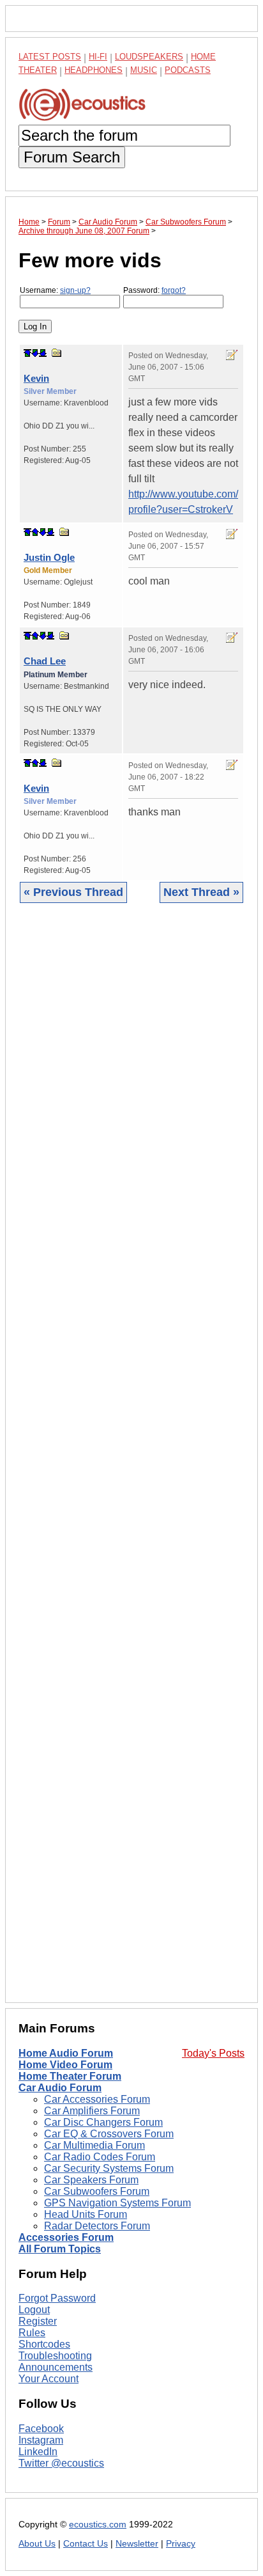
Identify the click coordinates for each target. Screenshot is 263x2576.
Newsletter (137, 2544)
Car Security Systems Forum (109, 2168)
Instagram (41, 2440)
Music (144, 70)
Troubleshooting (55, 2356)
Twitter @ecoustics (61, 2463)
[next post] (35, 353)
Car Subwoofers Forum (97, 2191)
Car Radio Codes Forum (100, 2157)
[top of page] (27, 353)
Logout (34, 2310)
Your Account (49, 2379)
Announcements (56, 2367)
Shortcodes (44, 2344)
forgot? (174, 290)
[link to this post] (57, 353)
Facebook (41, 2429)
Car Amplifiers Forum (92, 2111)
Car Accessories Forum (97, 2099)
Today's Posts (213, 2053)
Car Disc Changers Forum (103, 2122)
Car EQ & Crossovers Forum (109, 2134)
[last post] (43, 353)
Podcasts (188, 70)
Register (38, 2321)
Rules (32, 2333)
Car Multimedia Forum (94, 2145)
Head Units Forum (86, 2214)
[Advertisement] (131, 1463)
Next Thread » (201, 892)
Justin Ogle (49, 557)
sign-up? (75, 290)
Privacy (181, 2544)
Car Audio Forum (60, 2088)
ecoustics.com (98, 2525)
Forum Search (72, 157)
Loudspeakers (149, 57)
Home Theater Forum (70, 2076)
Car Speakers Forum (91, 2180)
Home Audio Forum (66, 2053)
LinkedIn (38, 2452)
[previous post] (35, 532)
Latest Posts (50, 57)
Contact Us (86, 2544)
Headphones (94, 70)
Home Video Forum (65, 2065)
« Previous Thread (73, 892)
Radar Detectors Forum (97, 2226)
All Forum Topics (60, 2249)
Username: (55, 290)
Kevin (36, 378)
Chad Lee (45, 661)
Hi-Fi (98, 57)
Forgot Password (57, 2298)
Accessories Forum (66, 2237)
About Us (37, 2544)
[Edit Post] (232, 355)
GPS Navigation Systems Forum (117, 2203)
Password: (154, 290)
